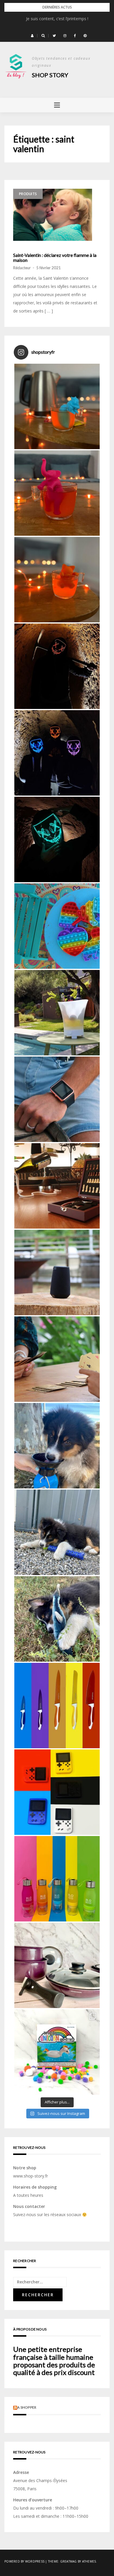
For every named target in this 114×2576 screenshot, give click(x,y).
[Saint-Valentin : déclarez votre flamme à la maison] (53, 215)
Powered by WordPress (24, 2561)
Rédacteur (22, 268)
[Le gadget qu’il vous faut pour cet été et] (57, 1013)
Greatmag (69, 2561)
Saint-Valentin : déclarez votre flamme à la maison (55, 258)
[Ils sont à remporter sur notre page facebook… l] (57, 753)
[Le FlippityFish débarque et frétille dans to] (57, 1619)
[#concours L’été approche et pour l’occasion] (57, 2052)
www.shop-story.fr (31, 2176)
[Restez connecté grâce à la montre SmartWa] (57, 1099)
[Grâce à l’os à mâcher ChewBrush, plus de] (57, 1532)
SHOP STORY (50, 75)
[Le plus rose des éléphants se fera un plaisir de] (57, 493)
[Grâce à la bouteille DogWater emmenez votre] (57, 1446)
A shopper (27, 2407)
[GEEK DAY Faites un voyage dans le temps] (57, 1792)
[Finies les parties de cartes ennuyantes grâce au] (57, 1359)
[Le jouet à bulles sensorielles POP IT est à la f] (57, 926)
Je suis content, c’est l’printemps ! (57, 19)
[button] (32, 36)
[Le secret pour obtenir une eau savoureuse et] (57, 1879)
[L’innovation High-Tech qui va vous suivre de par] (57, 1272)
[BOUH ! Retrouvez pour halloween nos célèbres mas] (57, 839)
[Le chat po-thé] (57, 580)
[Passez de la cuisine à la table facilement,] (57, 1965)
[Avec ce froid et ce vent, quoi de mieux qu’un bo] (57, 406)
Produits (28, 194)
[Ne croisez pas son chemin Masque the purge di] (57, 666)
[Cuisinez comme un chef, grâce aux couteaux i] (57, 1706)
